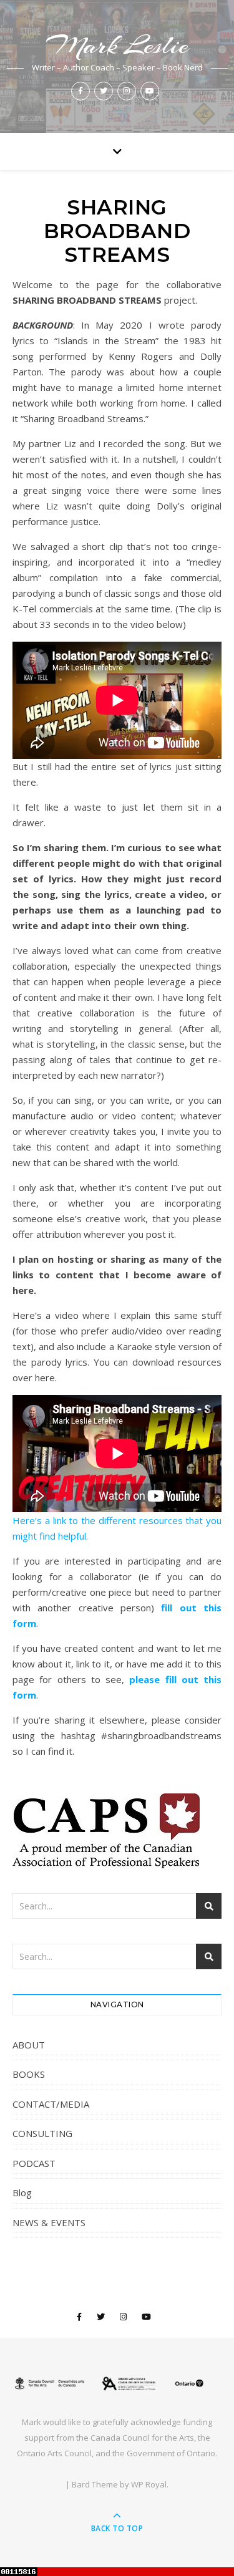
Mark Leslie (117, 45)
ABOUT (29, 2045)
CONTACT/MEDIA (51, 2104)
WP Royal (149, 2484)
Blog (22, 2192)
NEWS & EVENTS (49, 2222)
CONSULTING (42, 2133)
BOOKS (29, 2074)
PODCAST (34, 2163)
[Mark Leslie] (117, 2383)
